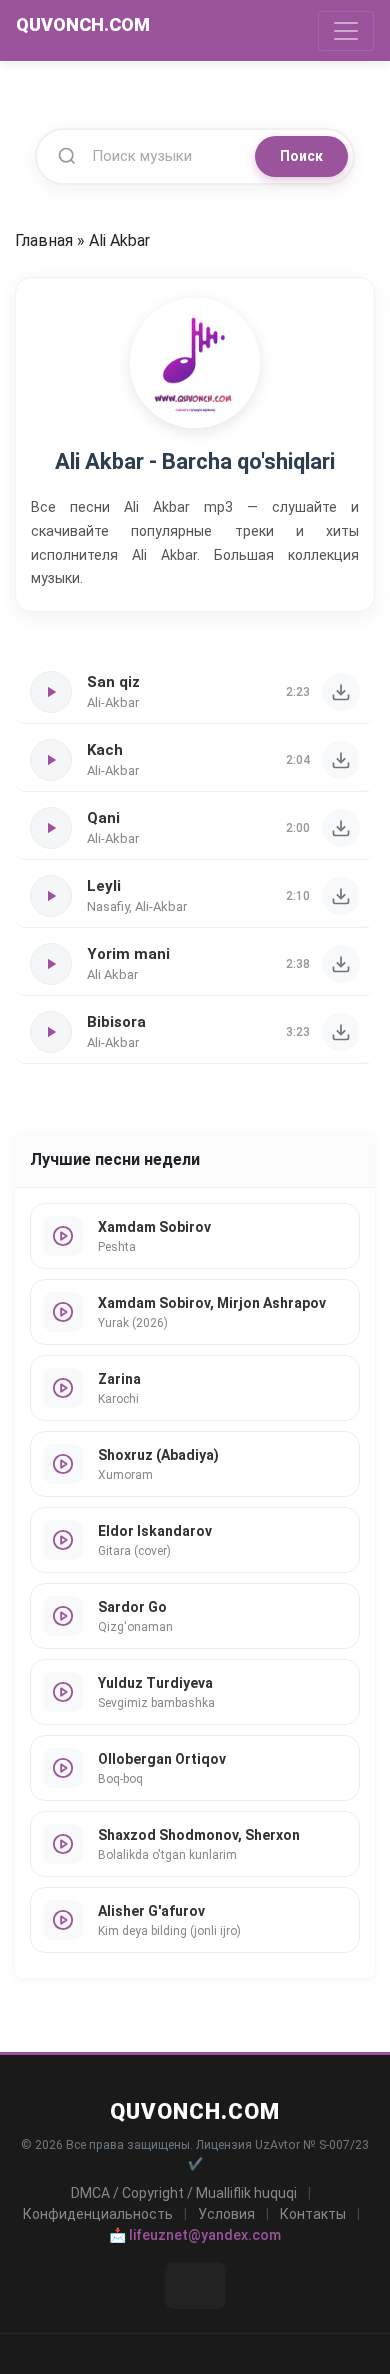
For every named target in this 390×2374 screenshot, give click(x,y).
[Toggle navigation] (346, 31)
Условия (226, 2214)
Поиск (301, 156)
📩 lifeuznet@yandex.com (195, 2235)
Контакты (313, 2214)
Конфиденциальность (98, 2214)
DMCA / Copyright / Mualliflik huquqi (184, 2193)
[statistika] (195, 2285)
